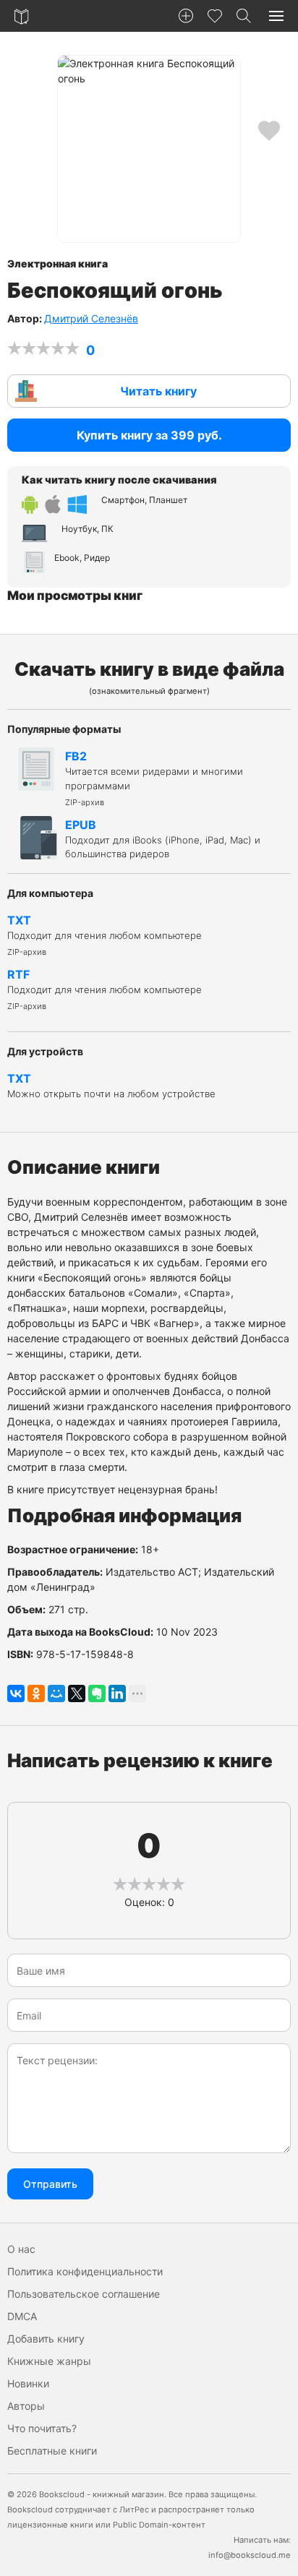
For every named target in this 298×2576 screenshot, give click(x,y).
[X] (77, 1693)
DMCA (22, 2316)
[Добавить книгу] (186, 16)
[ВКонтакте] (16, 1693)
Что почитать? (42, 2428)
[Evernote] (97, 1693)
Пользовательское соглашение (84, 2294)
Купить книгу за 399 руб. (149, 435)
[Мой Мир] (56, 1693)
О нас (21, 2249)
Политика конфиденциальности (85, 2271)
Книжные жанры (49, 2361)
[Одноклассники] (36, 1693)
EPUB (163, 839)
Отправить (50, 2184)
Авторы (26, 2406)
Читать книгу (158, 391)
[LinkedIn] (117, 1693)
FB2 (154, 778)
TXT (105, 935)
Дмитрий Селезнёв (91, 318)
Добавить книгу (46, 2339)
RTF (105, 989)
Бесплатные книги (52, 2451)
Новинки (28, 2383)
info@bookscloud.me (250, 2555)
